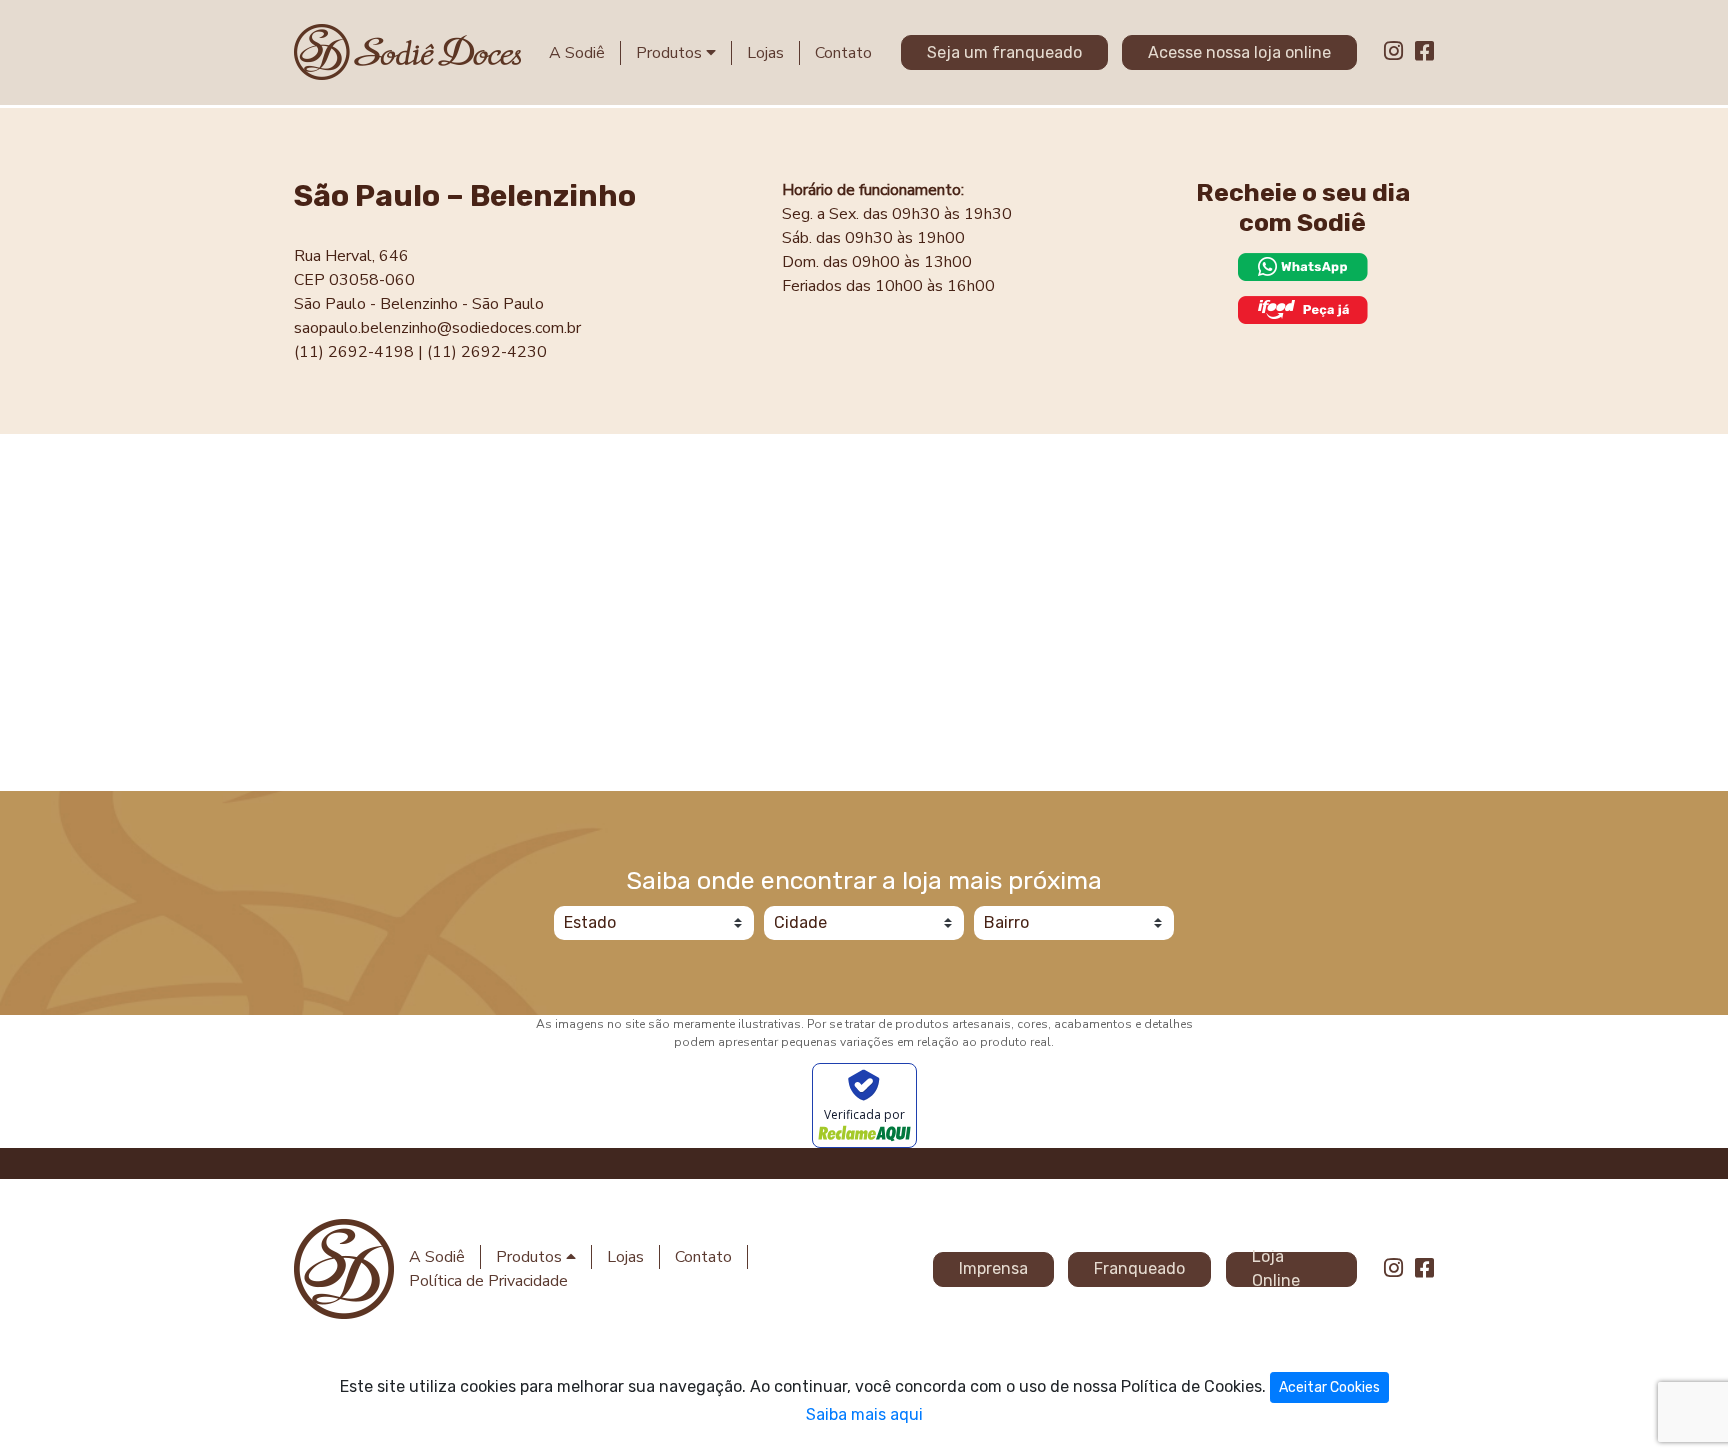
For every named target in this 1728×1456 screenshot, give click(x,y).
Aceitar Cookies (1329, 1387)
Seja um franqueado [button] (1004, 52)
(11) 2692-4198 (354, 352)
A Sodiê (577, 53)
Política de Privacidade (488, 1281)
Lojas (765, 53)
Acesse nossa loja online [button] (1239, 52)
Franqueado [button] (1139, 1268)
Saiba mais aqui (864, 1414)
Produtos (671, 53)
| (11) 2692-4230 (482, 352)
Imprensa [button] (993, 1268)
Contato (843, 53)
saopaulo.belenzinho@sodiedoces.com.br (437, 328)
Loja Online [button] (1276, 1269)
